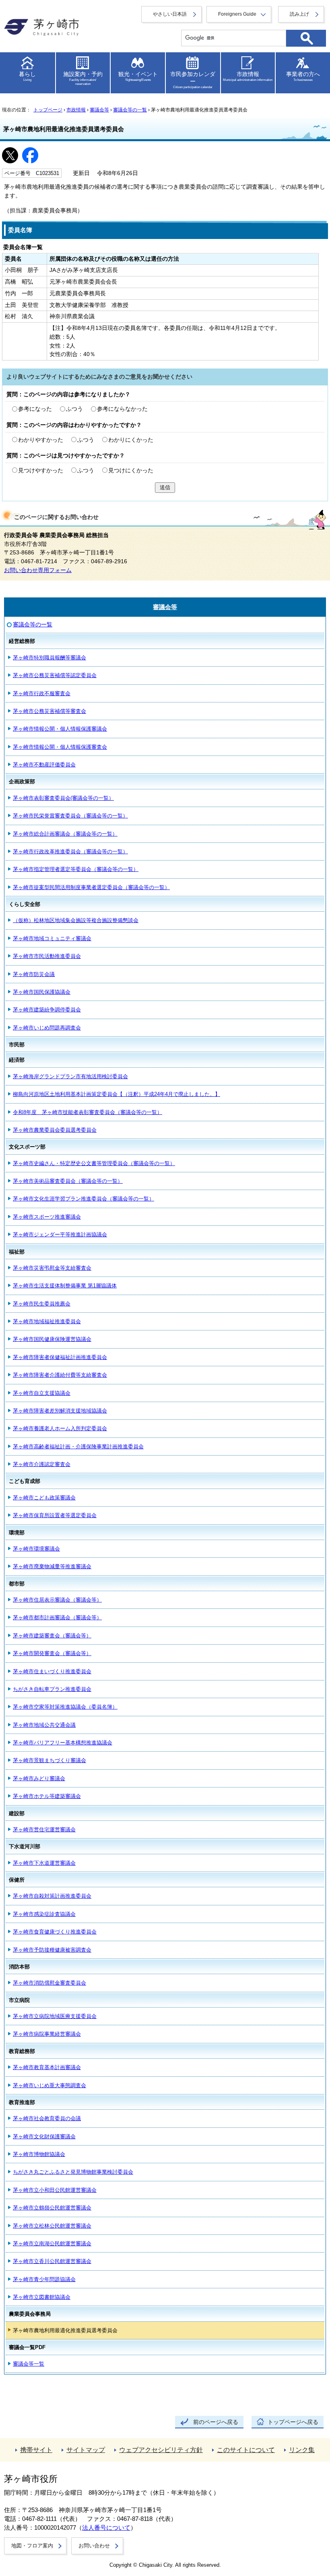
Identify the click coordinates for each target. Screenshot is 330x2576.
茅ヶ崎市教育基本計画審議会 (47, 2067)
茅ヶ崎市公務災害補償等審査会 (49, 711)
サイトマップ (86, 2450)
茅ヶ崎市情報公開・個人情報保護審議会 (60, 729)
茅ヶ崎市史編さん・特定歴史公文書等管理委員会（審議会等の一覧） (94, 1163)
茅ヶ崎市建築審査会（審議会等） (52, 1636)
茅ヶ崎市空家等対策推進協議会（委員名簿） (65, 1707)
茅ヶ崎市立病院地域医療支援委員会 (55, 2016)
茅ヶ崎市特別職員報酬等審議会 (49, 658)
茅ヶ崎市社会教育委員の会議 (47, 2118)
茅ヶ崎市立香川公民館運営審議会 (52, 2261)
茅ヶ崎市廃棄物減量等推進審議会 (52, 1566)
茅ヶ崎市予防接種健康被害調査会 (52, 1950)
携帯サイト (36, 2450)
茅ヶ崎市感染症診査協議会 (44, 1914)
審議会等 (99, 110)
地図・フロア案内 (32, 2546)
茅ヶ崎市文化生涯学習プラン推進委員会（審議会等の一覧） (84, 1199)
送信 (165, 487)
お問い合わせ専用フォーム (38, 570)
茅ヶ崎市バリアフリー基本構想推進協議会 (63, 1743)
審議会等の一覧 (130, 110)
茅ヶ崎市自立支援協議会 (42, 1393)
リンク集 (302, 2450)
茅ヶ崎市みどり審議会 (39, 1778)
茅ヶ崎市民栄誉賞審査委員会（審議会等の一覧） (70, 816)
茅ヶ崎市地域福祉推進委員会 (47, 1321)
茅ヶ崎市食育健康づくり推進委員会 (55, 1932)
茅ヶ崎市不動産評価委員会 (44, 765)
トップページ (48, 110)
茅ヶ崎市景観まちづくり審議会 (49, 1760)
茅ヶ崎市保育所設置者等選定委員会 (55, 1515)
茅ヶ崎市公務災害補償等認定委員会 (55, 675)
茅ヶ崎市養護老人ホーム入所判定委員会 (60, 1428)
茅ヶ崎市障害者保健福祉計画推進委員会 (60, 1357)
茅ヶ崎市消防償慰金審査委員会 (49, 1983)
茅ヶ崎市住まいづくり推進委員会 (52, 1671)
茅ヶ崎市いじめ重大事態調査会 (49, 2085)
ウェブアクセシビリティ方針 (161, 2450)
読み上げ (299, 14)
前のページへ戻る (216, 2422)
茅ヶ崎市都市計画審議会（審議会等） (57, 1617)
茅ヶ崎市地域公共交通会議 (44, 1725)
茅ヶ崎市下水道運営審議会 (44, 1863)
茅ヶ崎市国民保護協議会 (42, 992)
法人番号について (106, 2528)
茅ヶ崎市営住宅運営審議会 (44, 1830)
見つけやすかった (41, 471)
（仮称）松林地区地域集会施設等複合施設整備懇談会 (76, 920)
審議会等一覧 (29, 2364)
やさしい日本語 (170, 14)
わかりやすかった (41, 440)
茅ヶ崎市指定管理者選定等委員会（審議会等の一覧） (76, 869)
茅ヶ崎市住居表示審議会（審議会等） (57, 1600)
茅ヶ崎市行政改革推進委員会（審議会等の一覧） (70, 851)
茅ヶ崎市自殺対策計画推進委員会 (52, 1896)
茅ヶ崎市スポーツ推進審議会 (47, 1217)
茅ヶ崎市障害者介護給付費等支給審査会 (60, 1375)
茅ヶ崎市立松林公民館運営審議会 (52, 2226)
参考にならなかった (122, 409)
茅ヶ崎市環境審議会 (36, 1549)
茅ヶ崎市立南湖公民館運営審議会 (52, 2243)
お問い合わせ (94, 2546)
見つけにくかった (131, 471)
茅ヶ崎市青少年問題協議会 (44, 2279)
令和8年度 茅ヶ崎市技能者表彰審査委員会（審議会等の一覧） (88, 1112)
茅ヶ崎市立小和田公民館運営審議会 (55, 2190)
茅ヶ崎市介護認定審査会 (42, 1464)
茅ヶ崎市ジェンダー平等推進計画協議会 (60, 1234)
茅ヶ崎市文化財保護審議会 (44, 2136)
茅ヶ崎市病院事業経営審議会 (47, 2034)
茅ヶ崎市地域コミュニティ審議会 (52, 938)
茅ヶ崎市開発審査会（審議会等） (52, 1653)
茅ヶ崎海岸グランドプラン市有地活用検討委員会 (70, 1076)
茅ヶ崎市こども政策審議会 (44, 1498)
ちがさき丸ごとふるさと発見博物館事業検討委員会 (73, 2172)
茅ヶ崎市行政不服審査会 (42, 693)
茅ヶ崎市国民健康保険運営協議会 (52, 1339)
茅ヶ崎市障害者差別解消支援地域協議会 (60, 1411)
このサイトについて (246, 2450)
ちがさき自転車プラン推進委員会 (52, 1689)
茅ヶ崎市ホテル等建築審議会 (47, 1796)
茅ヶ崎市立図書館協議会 (42, 2297)
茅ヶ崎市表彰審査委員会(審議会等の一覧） (63, 798)
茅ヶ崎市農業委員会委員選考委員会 (55, 1130)
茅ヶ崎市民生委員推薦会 (42, 1304)
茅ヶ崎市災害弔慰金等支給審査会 (52, 1268)
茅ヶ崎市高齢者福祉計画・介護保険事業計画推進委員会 (78, 1447)
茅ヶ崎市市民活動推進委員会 (47, 956)
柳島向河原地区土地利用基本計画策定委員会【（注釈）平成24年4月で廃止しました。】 (117, 1094)
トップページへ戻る (293, 2422)
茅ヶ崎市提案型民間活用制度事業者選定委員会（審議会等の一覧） (91, 887)
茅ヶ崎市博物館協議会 (39, 2154)
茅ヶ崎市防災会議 (34, 974)
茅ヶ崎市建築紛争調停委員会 (47, 1010)
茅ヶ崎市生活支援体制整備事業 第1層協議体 (65, 1286)
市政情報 (76, 110)
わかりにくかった (131, 440)
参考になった (35, 409)
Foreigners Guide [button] (237, 14)
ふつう (74, 409)
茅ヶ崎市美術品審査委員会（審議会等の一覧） (68, 1181)
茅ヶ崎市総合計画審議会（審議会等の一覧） (65, 834)
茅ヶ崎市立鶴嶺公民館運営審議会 (52, 2208)
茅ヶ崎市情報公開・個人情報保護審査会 (60, 747)
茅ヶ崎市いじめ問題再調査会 (47, 1028)
